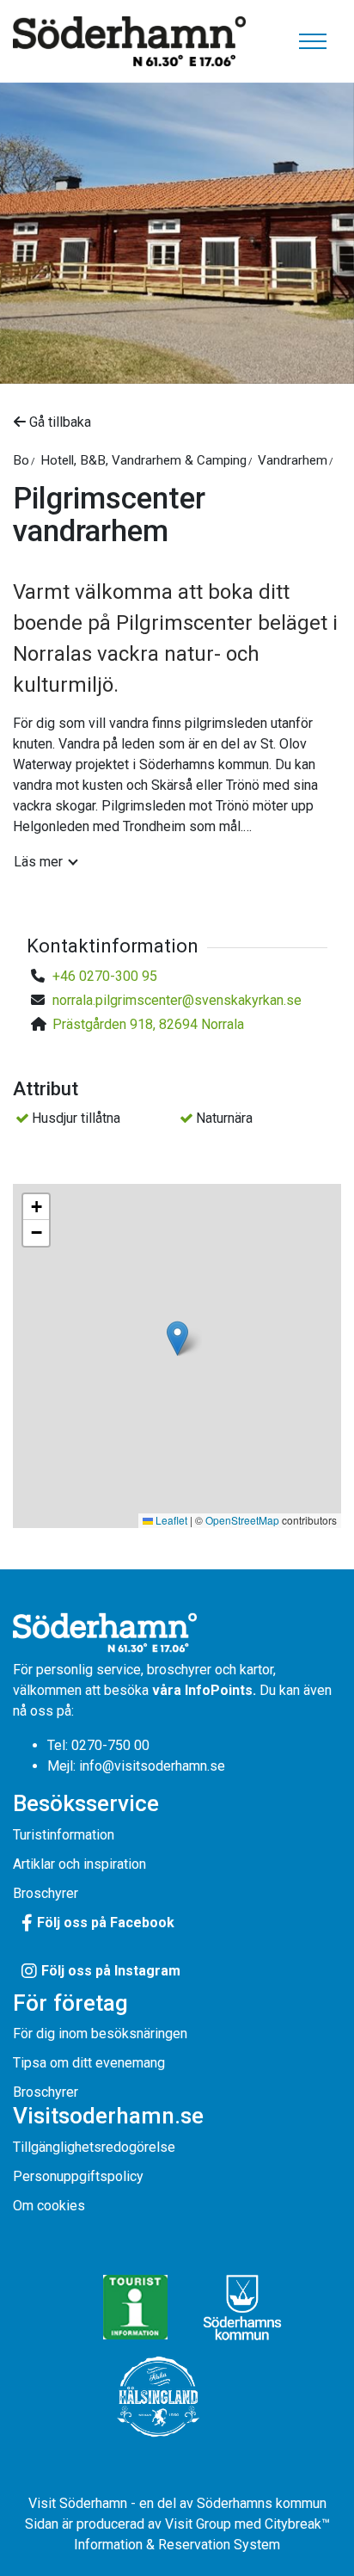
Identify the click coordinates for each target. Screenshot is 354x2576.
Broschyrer (46, 1893)
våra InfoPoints (202, 1690)
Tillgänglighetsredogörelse (94, 2147)
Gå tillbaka (58, 422)
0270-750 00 (110, 1745)
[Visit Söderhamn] (129, 42)
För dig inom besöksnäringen (100, 2034)
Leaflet (170, 1520)
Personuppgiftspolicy (78, 2176)
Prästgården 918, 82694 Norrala (148, 1024)
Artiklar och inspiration (79, 1864)
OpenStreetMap (242, 1520)
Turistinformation (64, 1835)
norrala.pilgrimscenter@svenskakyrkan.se (177, 1000)
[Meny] (313, 41)
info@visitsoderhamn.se (152, 1766)
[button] (177, 1338)
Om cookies (49, 2206)
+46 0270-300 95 (105, 976)
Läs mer (38, 862)
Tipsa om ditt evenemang (89, 2063)
